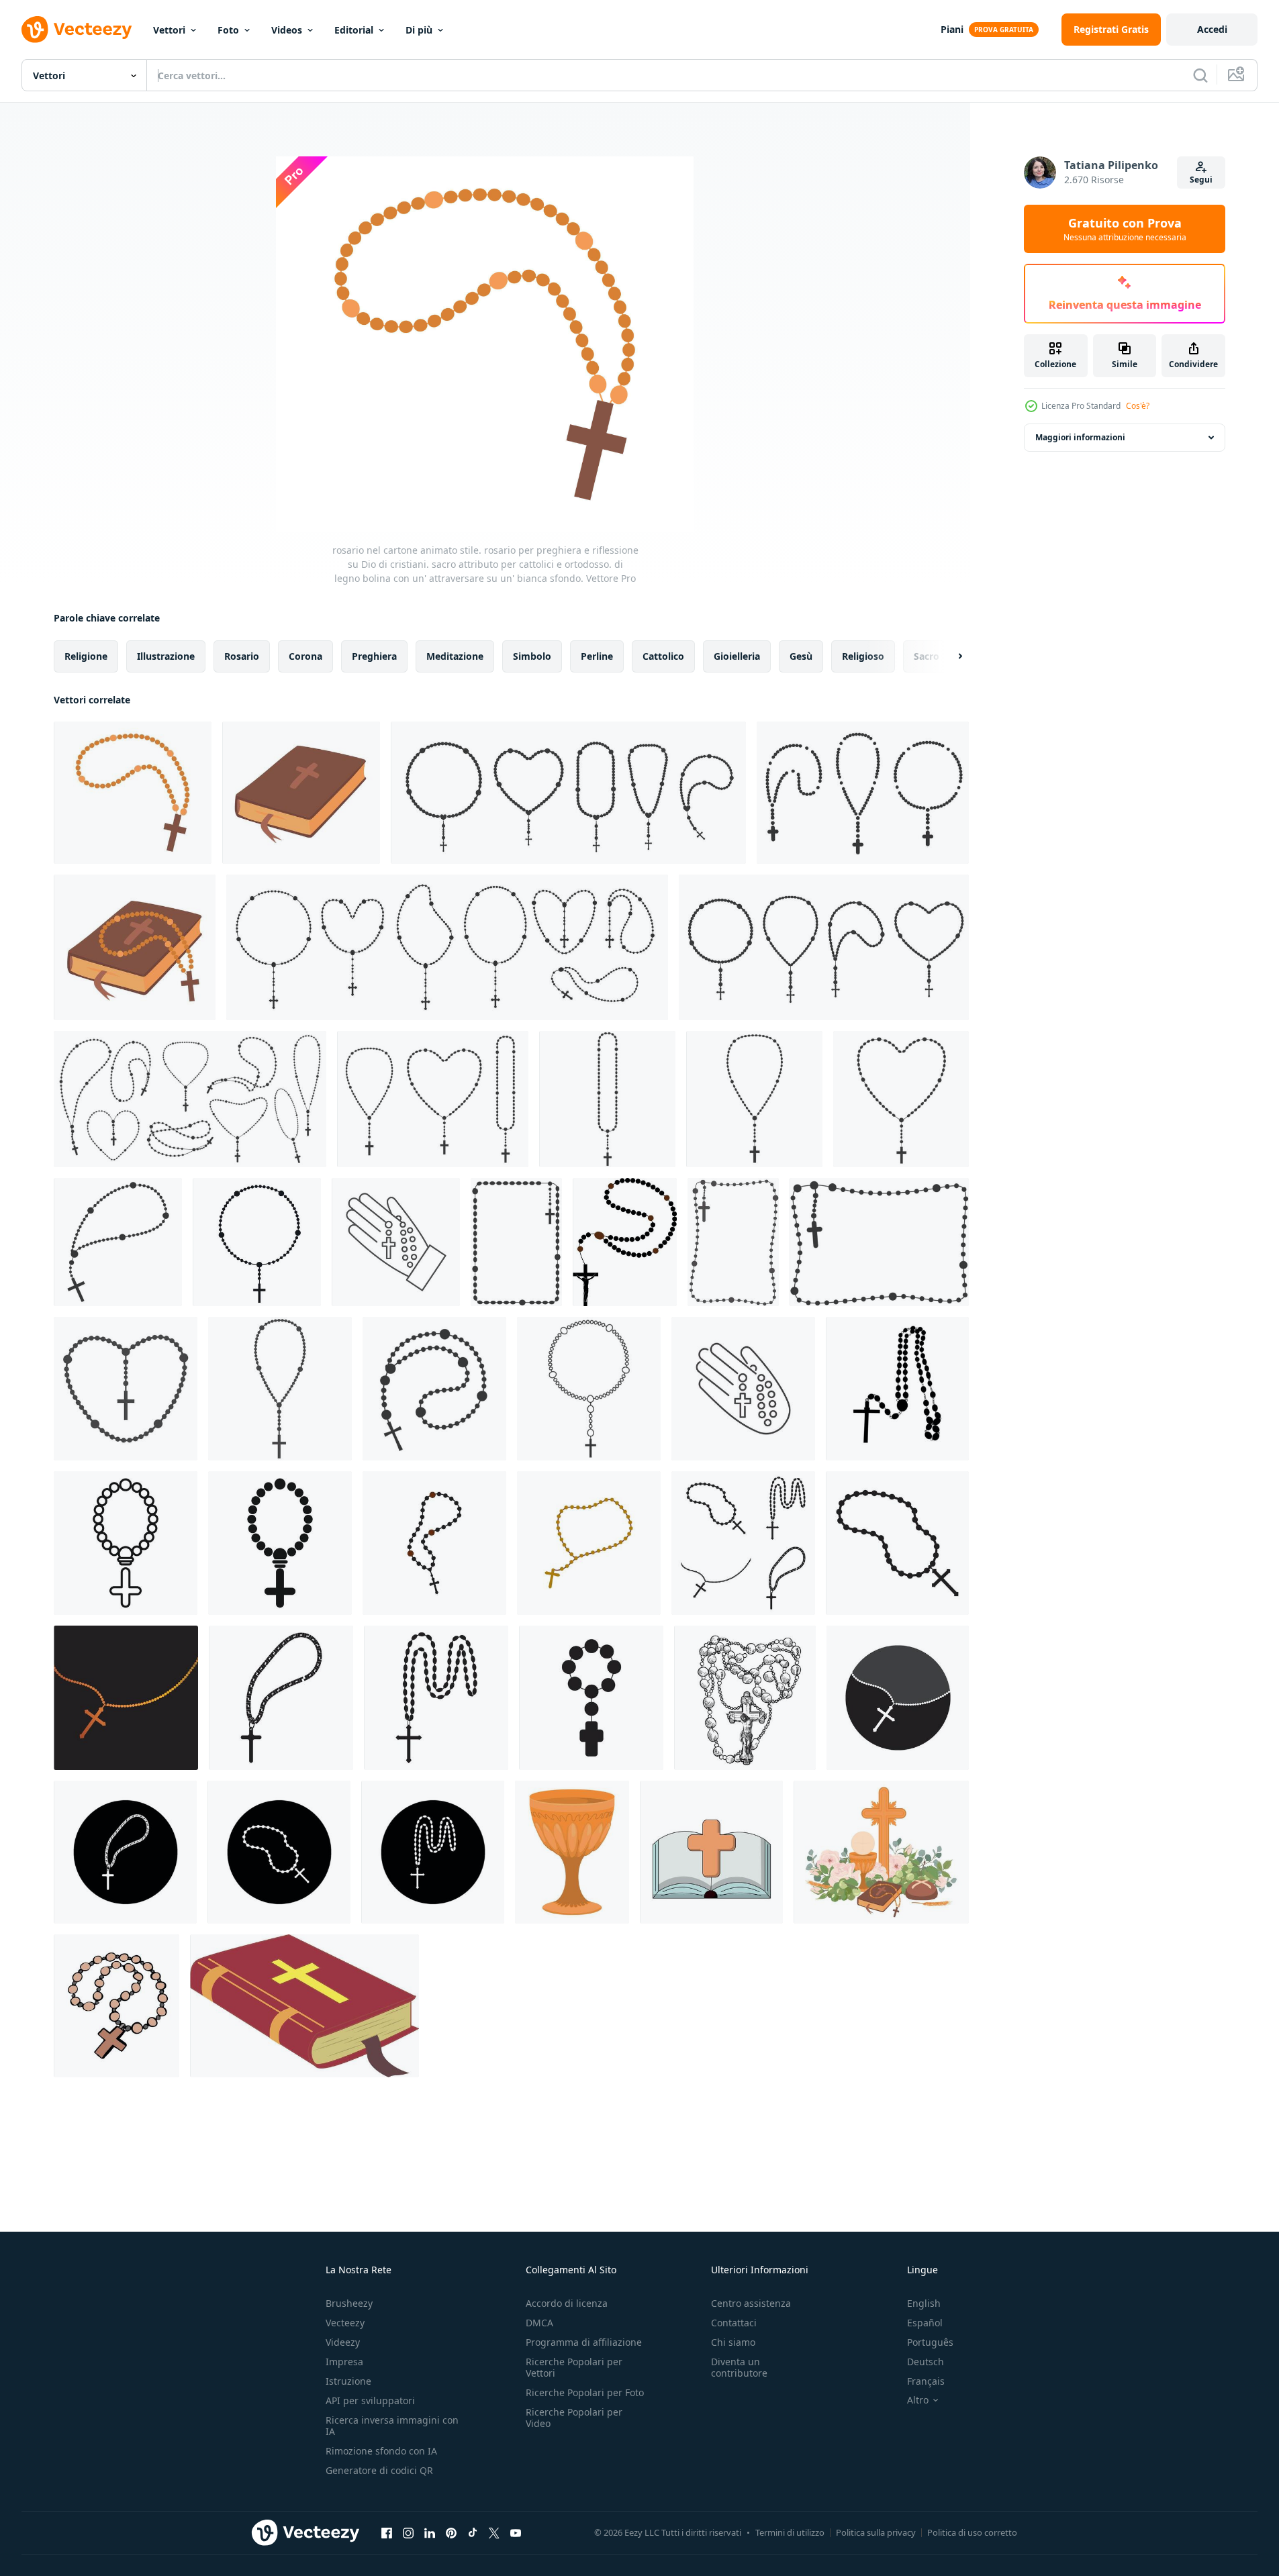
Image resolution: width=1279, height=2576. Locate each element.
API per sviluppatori (370, 2400)
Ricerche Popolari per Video (574, 2418)
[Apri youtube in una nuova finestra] (516, 2532)
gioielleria (737, 656)
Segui (1201, 180)
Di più (419, 30)
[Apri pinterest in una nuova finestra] (451, 2532)
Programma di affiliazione (584, 2342)
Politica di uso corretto (972, 2532)
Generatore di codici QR (379, 2470)
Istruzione (348, 2381)
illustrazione (166, 656)
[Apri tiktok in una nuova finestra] (473, 2532)
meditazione (455, 656)
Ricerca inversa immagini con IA (392, 2426)
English (924, 2303)
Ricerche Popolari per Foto (585, 2392)
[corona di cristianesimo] (897, 1389)
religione (86, 656)
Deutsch (926, 2362)
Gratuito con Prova (1125, 229)
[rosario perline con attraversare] (116, 2006)
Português (930, 2342)
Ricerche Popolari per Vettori (574, 2367)
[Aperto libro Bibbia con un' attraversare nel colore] (711, 1852)
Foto (228, 30)
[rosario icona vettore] (743, 1543)
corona (305, 656)
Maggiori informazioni (1080, 437)
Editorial (354, 30)
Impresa (344, 2362)
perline (597, 656)
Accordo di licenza (567, 2303)
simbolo (532, 656)
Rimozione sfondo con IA (381, 2451)
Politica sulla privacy (876, 2532)
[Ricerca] (1200, 75)
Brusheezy (349, 2303)
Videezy (343, 2342)
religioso (863, 656)
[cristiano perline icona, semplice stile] (280, 1543)
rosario (242, 656)
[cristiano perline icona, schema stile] (126, 1543)
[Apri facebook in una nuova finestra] (387, 2532)
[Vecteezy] (77, 30)
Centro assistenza (751, 2303)
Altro (918, 2400)
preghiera (374, 656)
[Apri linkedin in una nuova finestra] (430, 2532)
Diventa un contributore (739, 2367)
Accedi (1212, 29)
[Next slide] (949, 656)
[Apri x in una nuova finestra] (494, 2532)
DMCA (539, 2323)
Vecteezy (345, 2323)
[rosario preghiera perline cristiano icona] (434, 1543)
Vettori (169, 30)
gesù (801, 656)
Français (926, 2381)
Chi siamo (733, 2342)
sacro (927, 656)
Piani (952, 29)
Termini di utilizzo (790, 2532)
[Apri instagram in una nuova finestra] (408, 2532)
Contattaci (734, 2323)
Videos (287, 30)
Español (925, 2323)
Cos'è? (1138, 406)
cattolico (663, 656)
